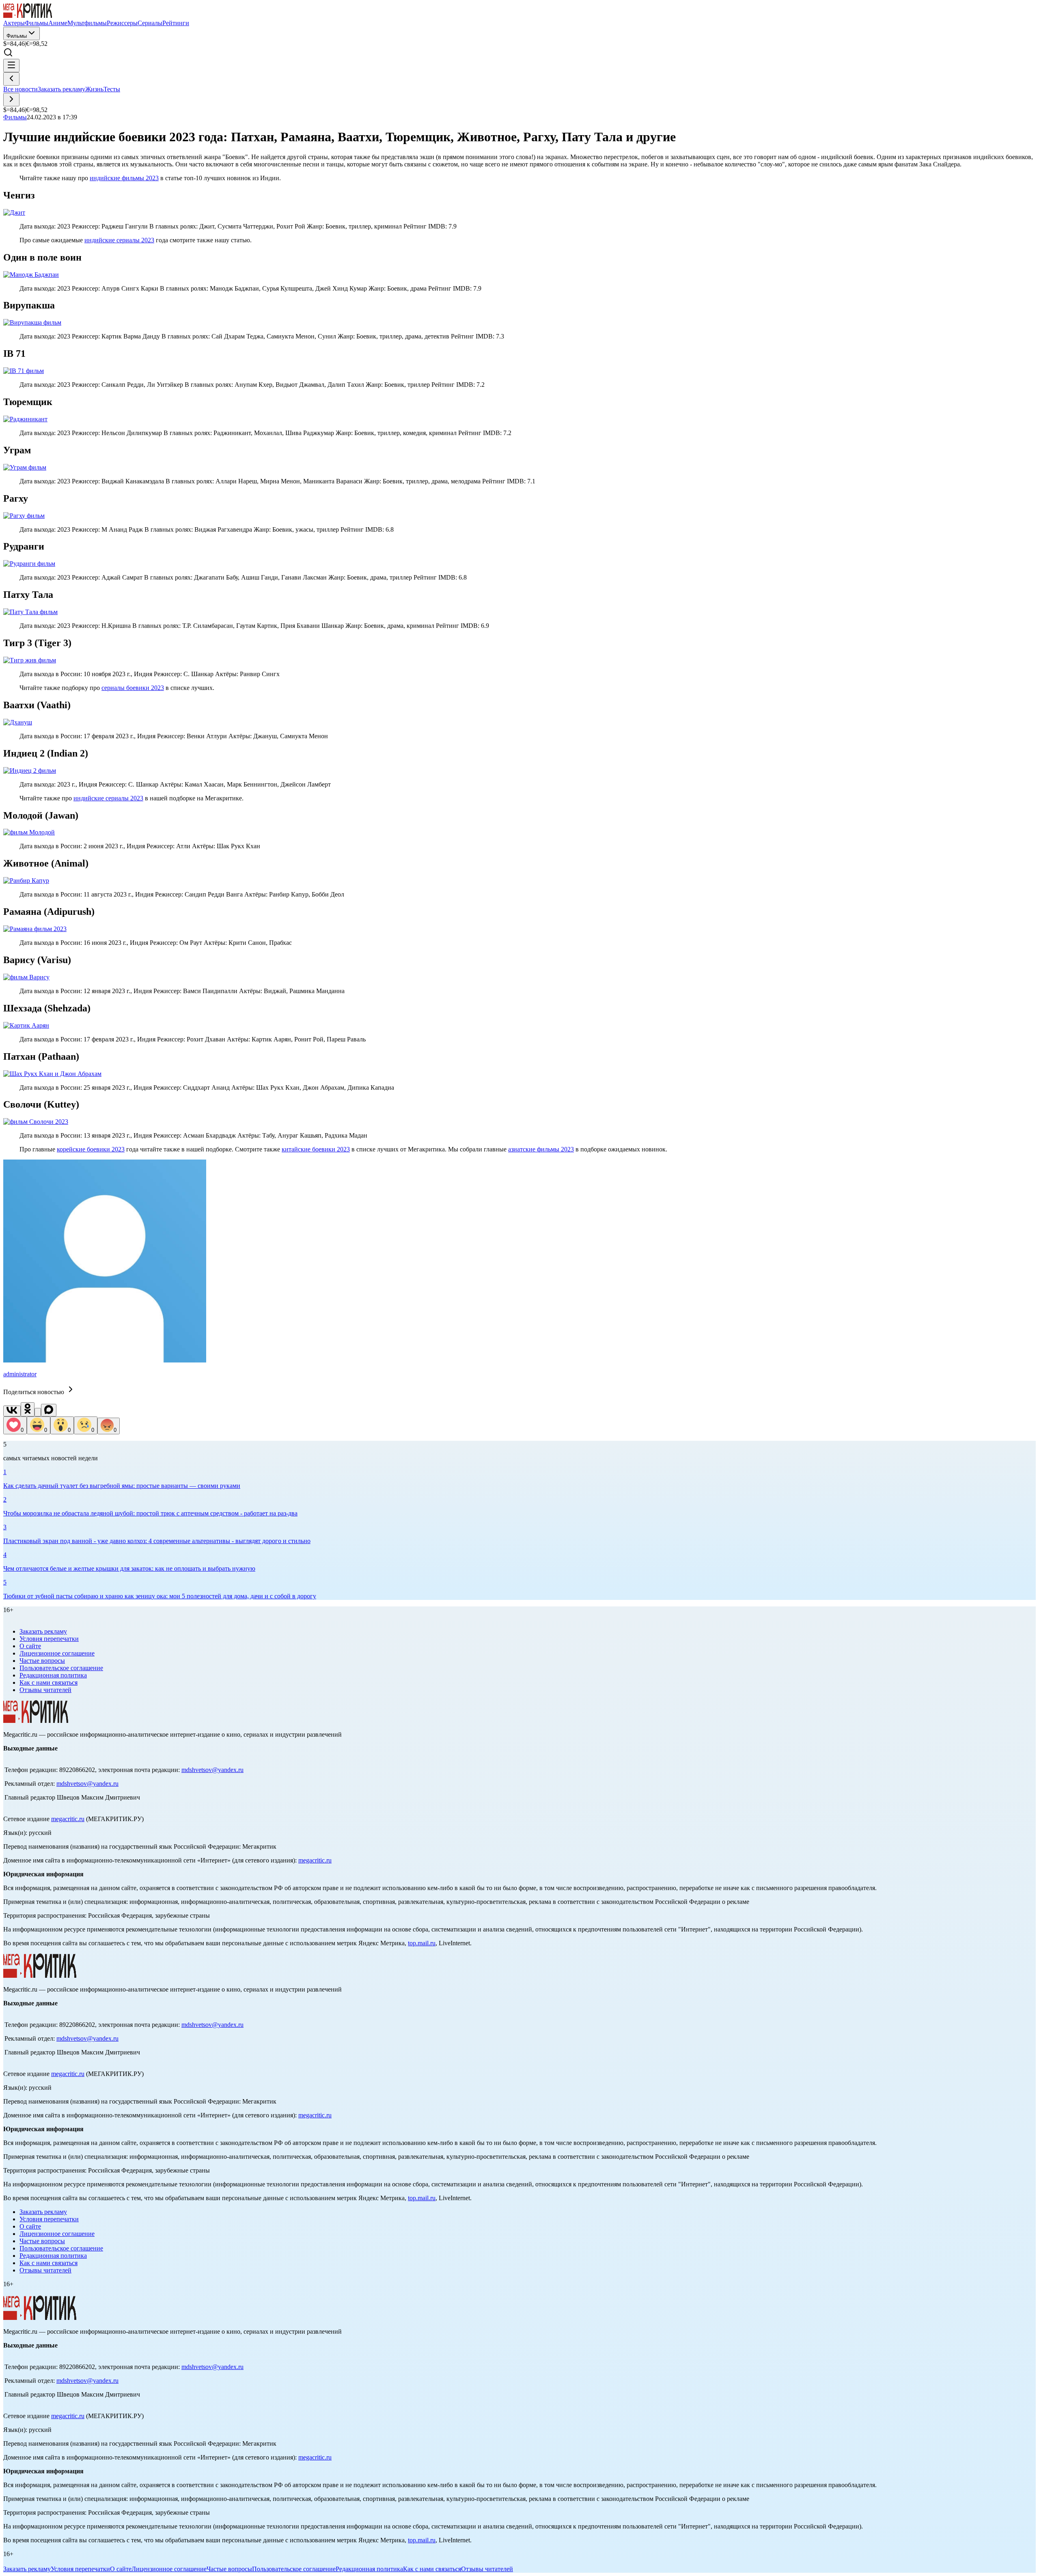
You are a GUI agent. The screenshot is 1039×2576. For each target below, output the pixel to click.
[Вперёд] (11, 100)
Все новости (20, 89)
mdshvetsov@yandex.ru (212, 1770)
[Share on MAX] (49, 1410)
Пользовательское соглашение (61, 1668)
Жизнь (94, 89)
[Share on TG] (38, 1412)
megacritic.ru (68, 1819)
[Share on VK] (12, 1411)
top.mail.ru (422, 1943)
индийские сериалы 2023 (119, 240)
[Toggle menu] (11, 66)
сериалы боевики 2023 (133, 688)
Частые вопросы (42, 1661)
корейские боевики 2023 (91, 1149)
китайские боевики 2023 (316, 1149)
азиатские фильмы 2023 (541, 1149)
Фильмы (17, 36)
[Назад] (11, 79)
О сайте (30, 1646)
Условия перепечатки (49, 1639)
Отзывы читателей (45, 1690)
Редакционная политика (53, 1675)
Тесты (112, 89)
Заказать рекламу (61, 89)
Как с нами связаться (49, 1682)
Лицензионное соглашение (57, 1653)
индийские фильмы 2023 (124, 178)
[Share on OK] (28, 1409)
